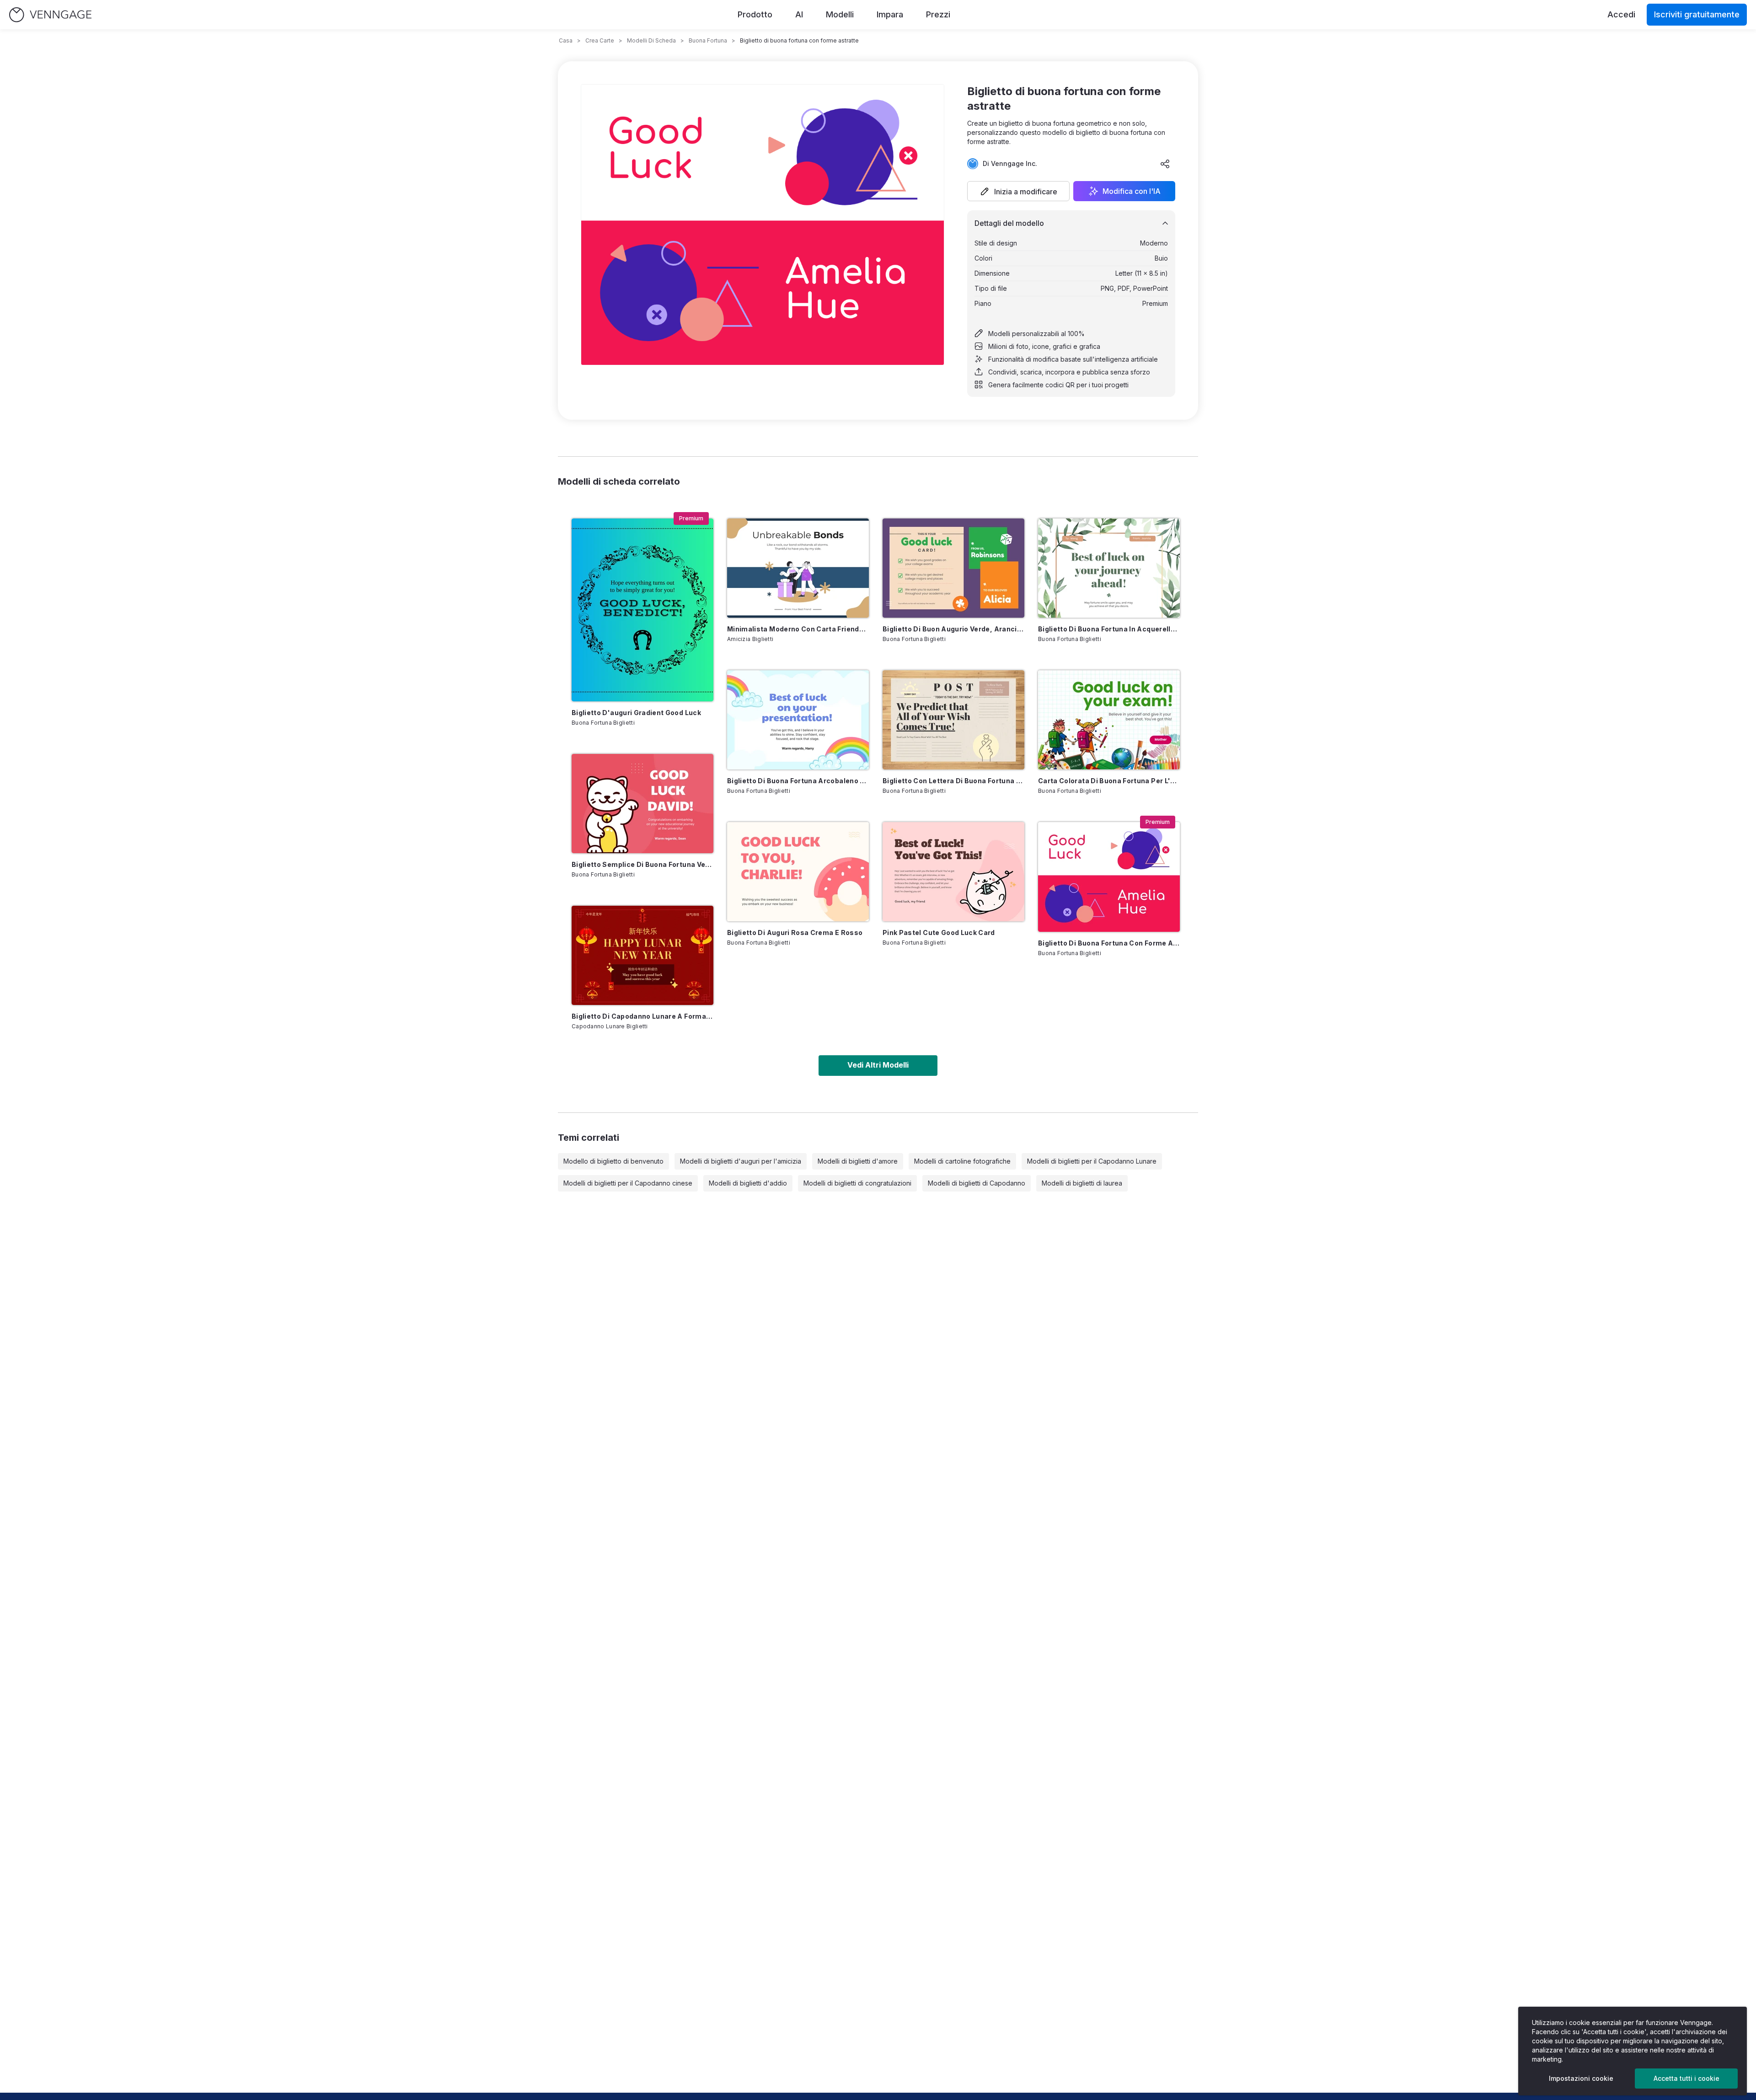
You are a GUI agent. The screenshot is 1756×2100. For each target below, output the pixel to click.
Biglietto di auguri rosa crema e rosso (795, 932)
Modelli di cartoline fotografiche (962, 1161)
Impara (890, 14)
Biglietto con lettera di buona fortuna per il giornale (953, 781)
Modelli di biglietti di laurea (1082, 1183)
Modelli (840, 14)
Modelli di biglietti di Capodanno (977, 1183)
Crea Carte (600, 40)
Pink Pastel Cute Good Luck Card (939, 932)
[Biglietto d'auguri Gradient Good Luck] (642, 610)
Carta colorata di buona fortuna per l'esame (1109, 781)
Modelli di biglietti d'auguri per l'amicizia (741, 1161)
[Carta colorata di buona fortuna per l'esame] (1109, 720)
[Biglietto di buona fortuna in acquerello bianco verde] (1109, 568)
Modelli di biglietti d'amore (858, 1161)
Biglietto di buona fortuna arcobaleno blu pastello (798, 781)
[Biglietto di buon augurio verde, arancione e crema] (953, 568)
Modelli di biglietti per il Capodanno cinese (628, 1183)
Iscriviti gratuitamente (1697, 14)
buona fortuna (708, 40)
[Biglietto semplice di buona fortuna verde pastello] (642, 804)
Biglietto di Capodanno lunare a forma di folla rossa (642, 1016)
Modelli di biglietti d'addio (748, 1183)
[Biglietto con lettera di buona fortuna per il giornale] (953, 720)
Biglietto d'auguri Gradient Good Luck (636, 713)
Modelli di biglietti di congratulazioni (857, 1183)
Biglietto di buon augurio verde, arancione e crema (953, 629)
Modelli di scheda (651, 40)
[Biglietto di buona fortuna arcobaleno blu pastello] (798, 720)
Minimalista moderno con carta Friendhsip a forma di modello (798, 629)
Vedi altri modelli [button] (878, 1065)
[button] (1018, 191)
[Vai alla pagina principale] (50, 15)
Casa (566, 40)
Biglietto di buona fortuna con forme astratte (1109, 943)
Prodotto (755, 14)
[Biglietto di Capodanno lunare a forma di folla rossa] (642, 955)
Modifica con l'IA (1132, 191)
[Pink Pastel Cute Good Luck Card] (953, 872)
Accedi (1621, 14)
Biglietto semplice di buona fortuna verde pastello (642, 864)
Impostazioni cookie (1581, 2078)
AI (799, 14)
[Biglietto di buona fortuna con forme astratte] (1109, 877)
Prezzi (938, 14)
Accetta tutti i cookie (1686, 2078)
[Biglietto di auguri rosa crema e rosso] (798, 872)
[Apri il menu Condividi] (1165, 164)
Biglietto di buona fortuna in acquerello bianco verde (1109, 629)
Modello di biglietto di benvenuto (613, 1161)
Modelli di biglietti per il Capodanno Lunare (1092, 1161)
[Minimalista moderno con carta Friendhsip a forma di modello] (798, 568)
